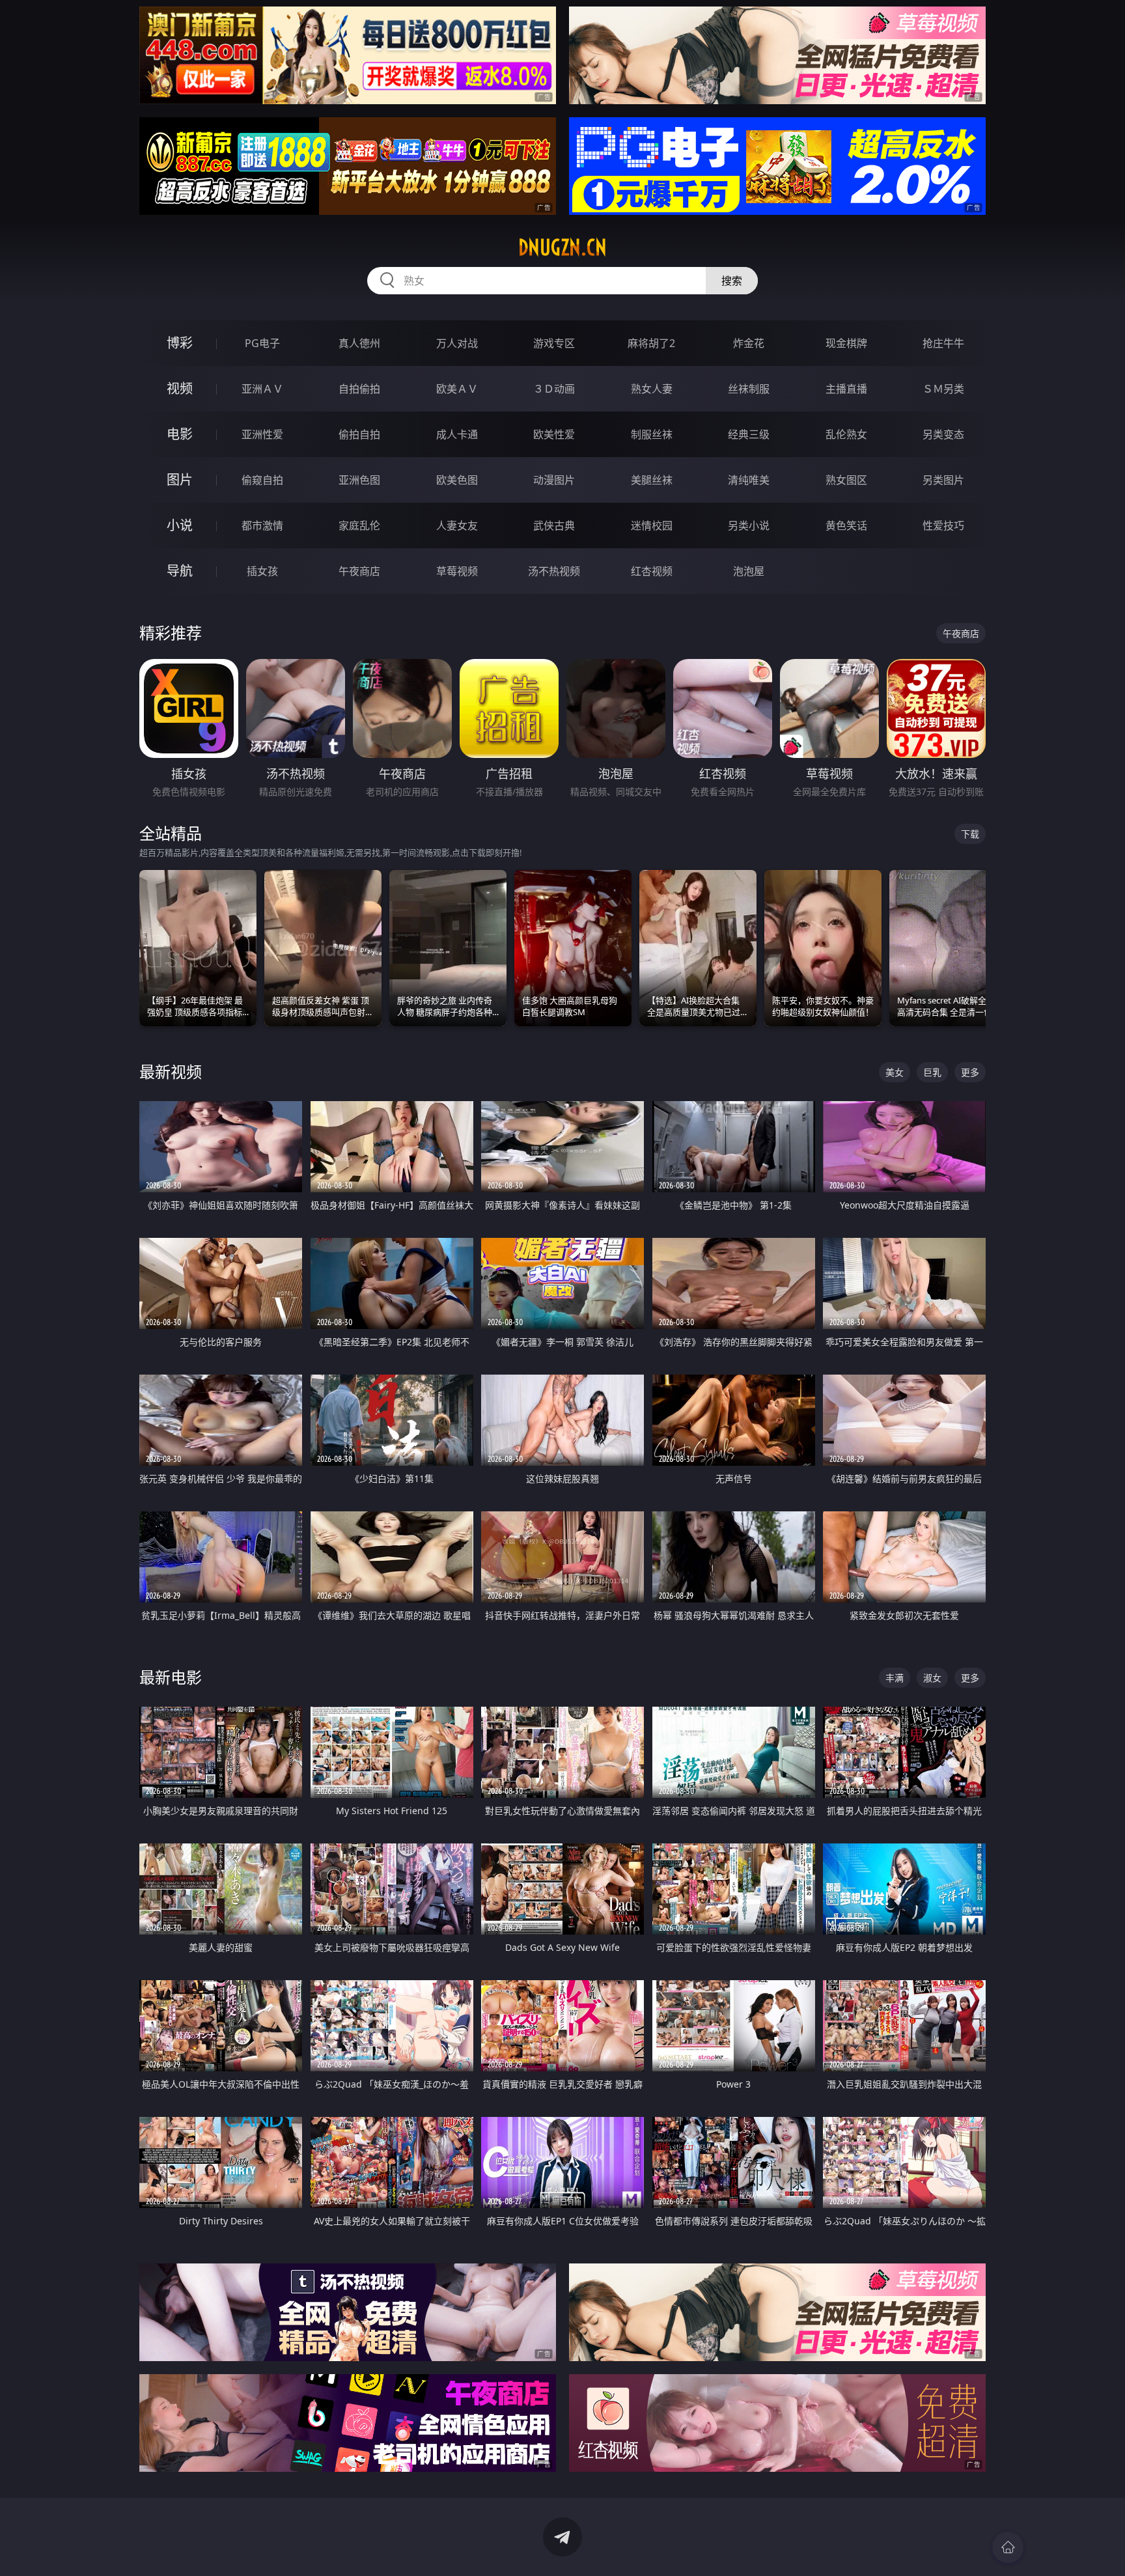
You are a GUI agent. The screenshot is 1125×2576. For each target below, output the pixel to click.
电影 (180, 434)
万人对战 (457, 343)
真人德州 (359, 343)
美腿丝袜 (652, 480)
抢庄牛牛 (943, 343)
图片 (180, 480)
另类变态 (943, 434)
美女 (895, 1072)
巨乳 (932, 1072)
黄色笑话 (846, 525)
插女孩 (262, 571)
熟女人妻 (652, 389)
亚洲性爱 (262, 434)
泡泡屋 (749, 571)
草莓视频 (457, 571)
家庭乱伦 (359, 525)
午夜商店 (359, 571)
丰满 (895, 1678)
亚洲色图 (359, 480)
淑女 (932, 1678)
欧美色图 (457, 480)
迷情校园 (652, 525)
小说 (180, 525)
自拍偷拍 (359, 389)
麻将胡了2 (651, 343)
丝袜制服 (749, 389)
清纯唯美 (749, 480)
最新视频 (171, 1071)
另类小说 (749, 525)
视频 (180, 388)
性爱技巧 (943, 525)
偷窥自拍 (262, 480)
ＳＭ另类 (943, 389)
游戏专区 (554, 343)
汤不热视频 (554, 571)
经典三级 (749, 434)
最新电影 (171, 1677)
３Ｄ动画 (554, 389)
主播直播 (846, 389)
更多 (970, 1072)
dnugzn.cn (562, 247)
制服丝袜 (652, 434)
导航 (180, 571)
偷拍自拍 (359, 434)
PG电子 (262, 343)
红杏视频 (652, 571)
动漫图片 (554, 480)
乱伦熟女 (846, 434)
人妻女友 (457, 525)
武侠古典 (554, 525)
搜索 (732, 281)
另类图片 (943, 480)
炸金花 (749, 343)
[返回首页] (1008, 2547)
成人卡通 (457, 434)
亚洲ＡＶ (262, 389)
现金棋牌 (846, 343)
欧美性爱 (554, 434)
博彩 (180, 343)
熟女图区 (846, 480)
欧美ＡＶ (457, 389)
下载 (970, 834)
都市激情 (262, 525)
